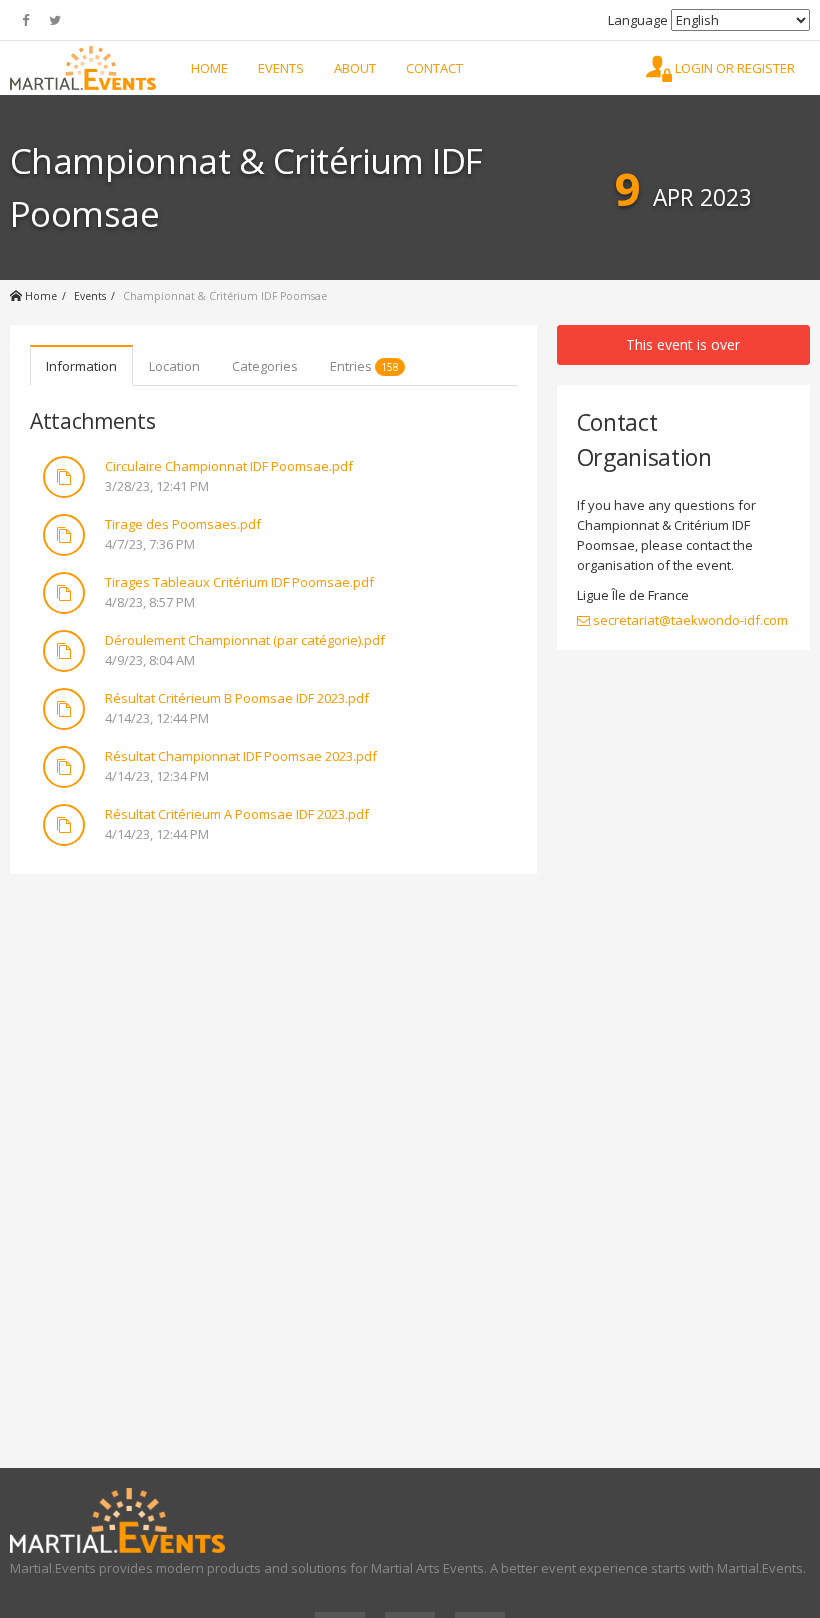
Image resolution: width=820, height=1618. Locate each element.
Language (638, 20)
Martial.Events (83, 68)
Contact (434, 68)
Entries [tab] (364, 366)
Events (281, 68)
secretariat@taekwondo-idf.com (689, 620)
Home (209, 68)
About (355, 68)
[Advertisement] (273, 1034)
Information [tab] (81, 366)
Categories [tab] (265, 366)
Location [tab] (174, 366)
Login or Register (733, 68)
